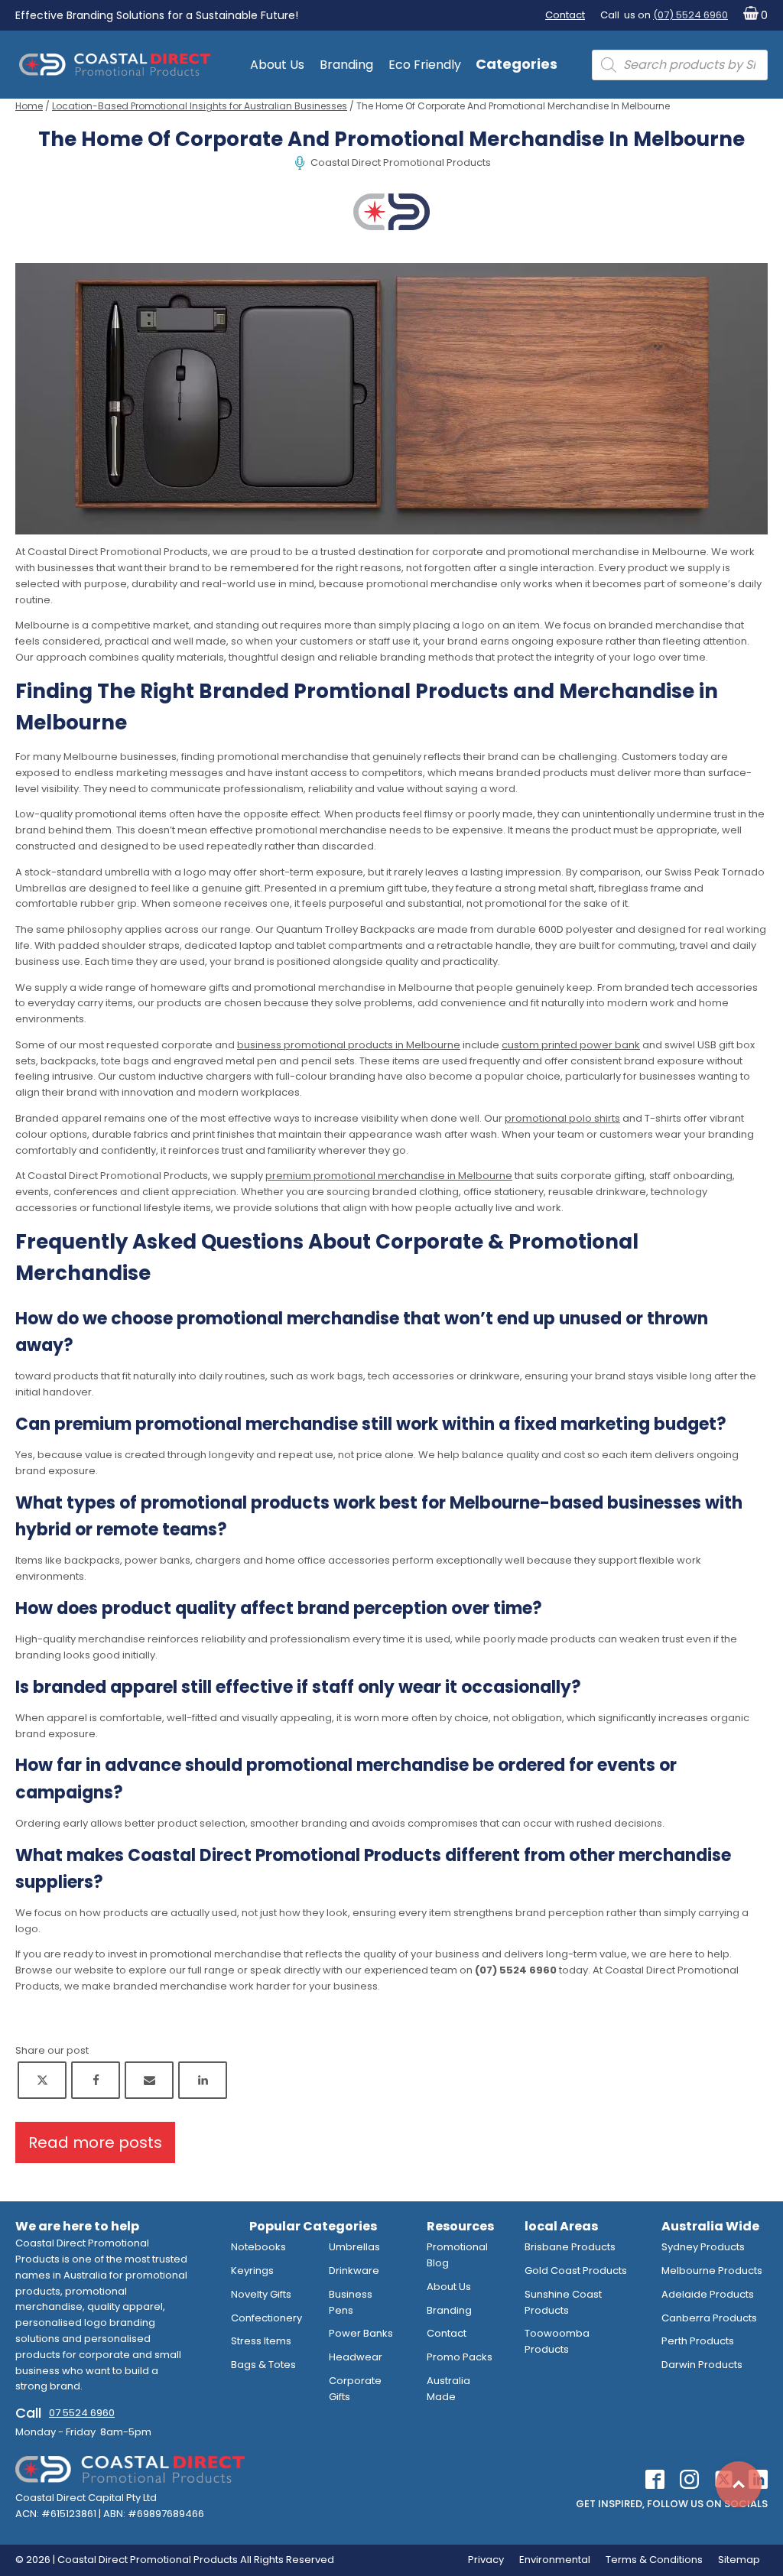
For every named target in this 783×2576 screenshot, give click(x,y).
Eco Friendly (425, 65)
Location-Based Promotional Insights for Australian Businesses (200, 106)
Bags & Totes (263, 2365)
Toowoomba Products (557, 2341)
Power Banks (361, 2333)
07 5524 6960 (82, 2413)
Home (29, 106)
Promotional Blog (457, 2255)
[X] (42, 2080)
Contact (565, 15)
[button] (752, 16)
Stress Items (261, 2341)
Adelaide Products (708, 2294)
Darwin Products (702, 2365)
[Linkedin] (203, 2080)
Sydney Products (703, 2247)
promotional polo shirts (562, 1118)
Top (739, 2484)
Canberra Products (709, 2318)
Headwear (356, 2357)
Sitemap (739, 2560)
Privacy (486, 2560)
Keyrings (252, 2271)
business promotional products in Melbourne (349, 1045)
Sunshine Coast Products (563, 2302)
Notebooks (258, 2247)
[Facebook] (96, 2080)
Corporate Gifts (355, 2389)
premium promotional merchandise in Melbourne (389, 1176)
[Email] (149, 2080)
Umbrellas (354, 2247)
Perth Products (698, 2341)
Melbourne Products (712, 2271)
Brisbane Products (570, 2247)
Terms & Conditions (654, 2560)
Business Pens (351, 2302)
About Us (277, 65)
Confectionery (266, 2318)
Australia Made (448, 2389)
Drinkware (354, 2271)
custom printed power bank (571, 1045)
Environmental (555, 2560)
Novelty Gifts (261, 2294)
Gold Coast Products (576, 2271)
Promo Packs (460, 2357)
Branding (346, 65)
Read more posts (95, 2142)
